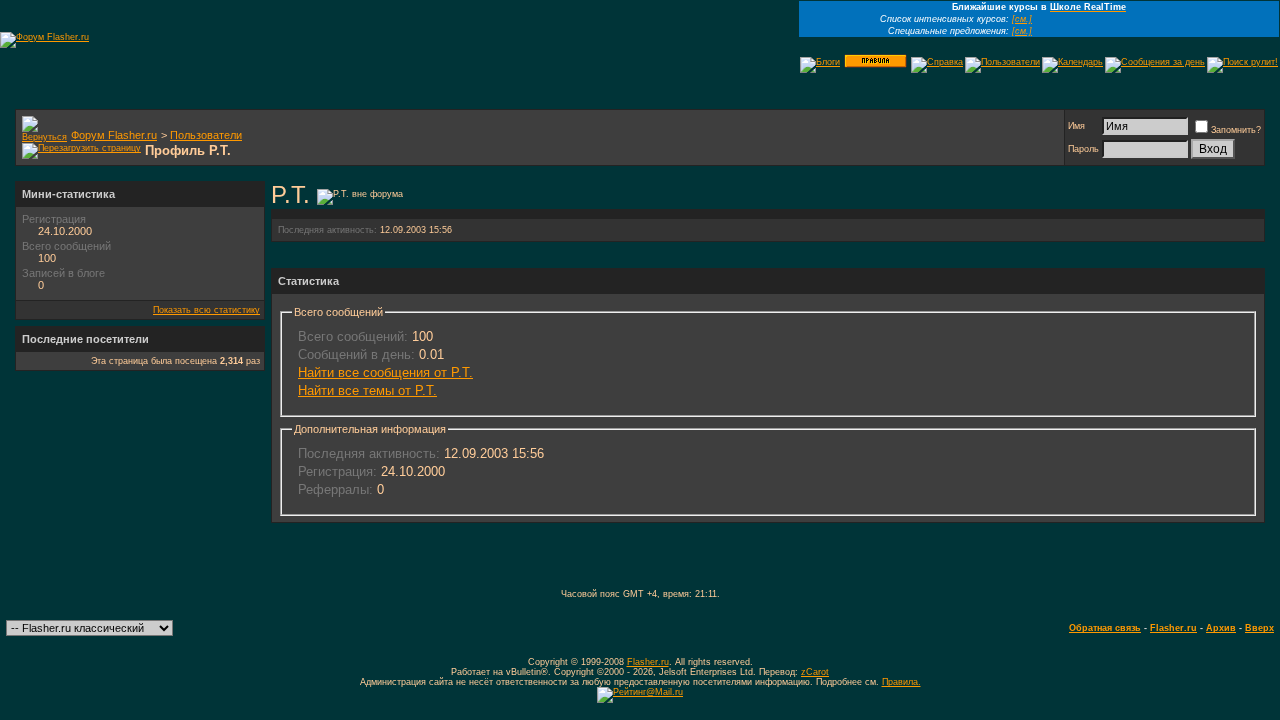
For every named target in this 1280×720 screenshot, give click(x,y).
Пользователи (206, 135)
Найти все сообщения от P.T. (385, 372)
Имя (1076, 126)
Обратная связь (1105, 628)
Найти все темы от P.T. (367, 390)
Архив (1221, 628)
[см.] (1022, 19)
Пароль (1083, 149)
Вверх (1259, 628)
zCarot (815, 672)
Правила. (901, 682)
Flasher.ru (1173, 628)
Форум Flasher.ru (114, 135)
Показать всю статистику (206, 310)
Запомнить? (1236, 130)
